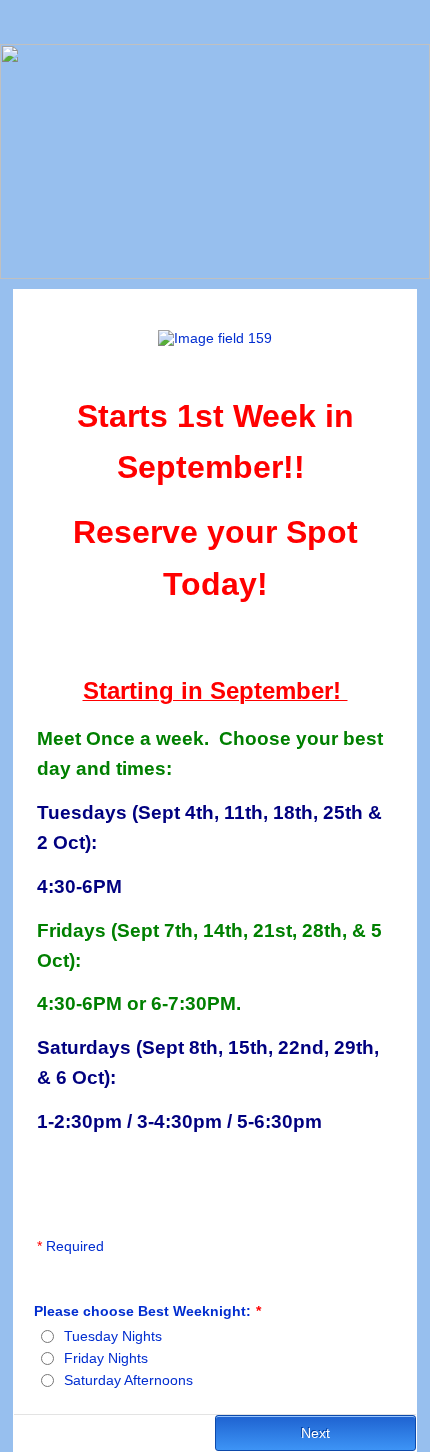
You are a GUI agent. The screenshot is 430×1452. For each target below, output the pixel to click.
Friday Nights (106, 1358)
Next (315, 1433)
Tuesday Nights (113, 1336)
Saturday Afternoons (128, 1380)
